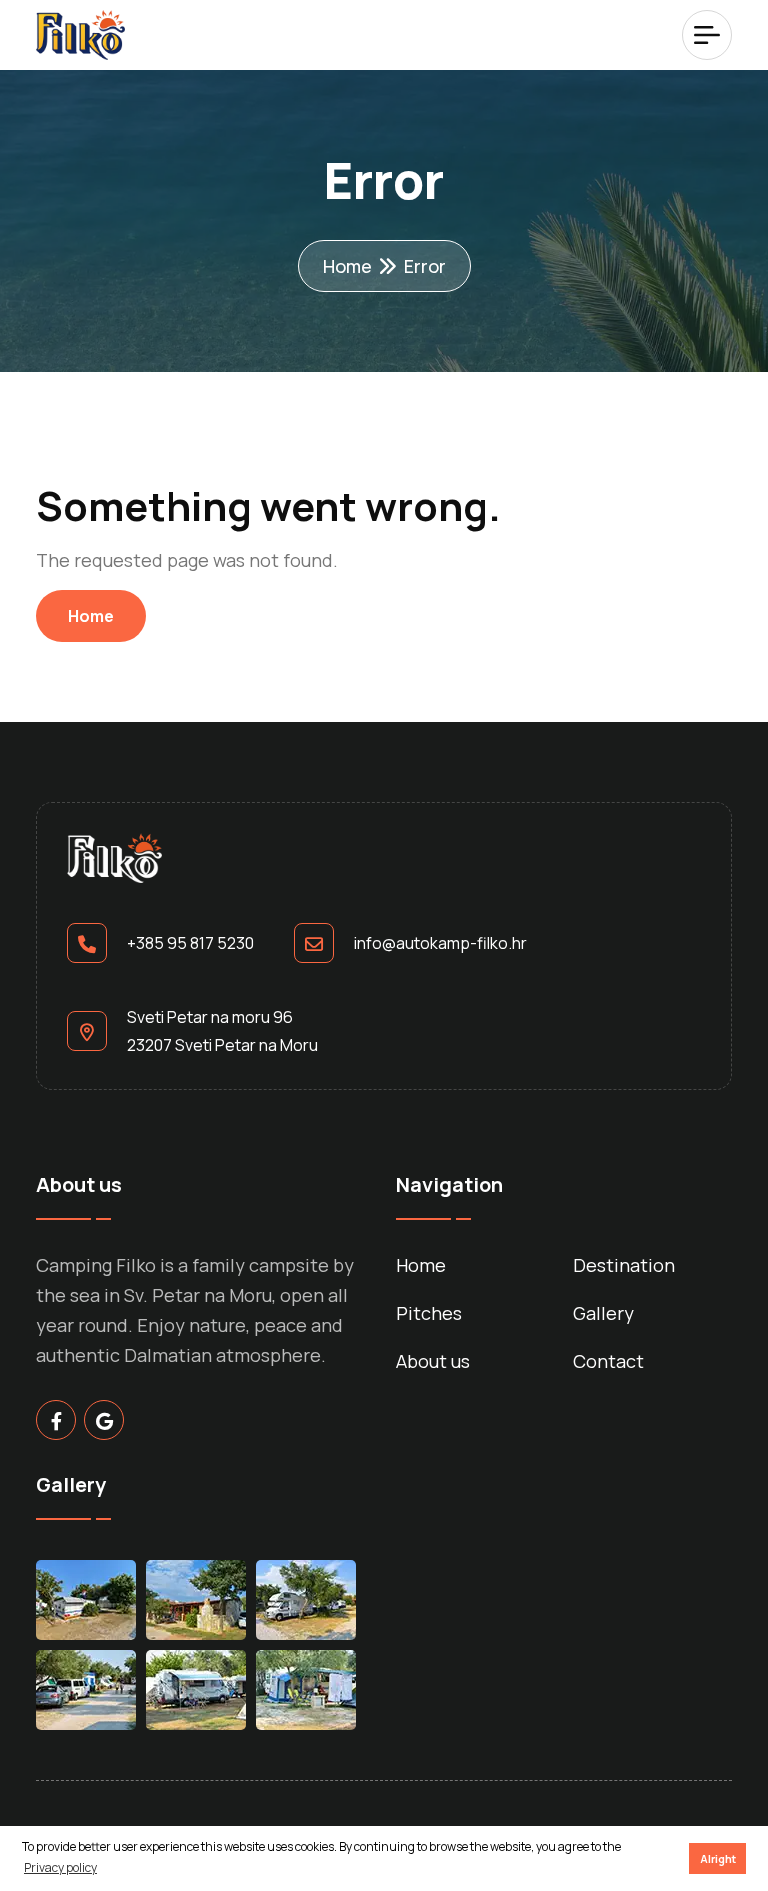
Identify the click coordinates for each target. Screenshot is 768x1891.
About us (433, 1361)
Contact (608, 1361)
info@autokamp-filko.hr (440, 943)
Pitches (429, 1313)
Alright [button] (718, 1858)
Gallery (603, 1313)
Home (347, 266)
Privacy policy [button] (60, 1867)
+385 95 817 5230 (190, 943)
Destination (624, 1265)
